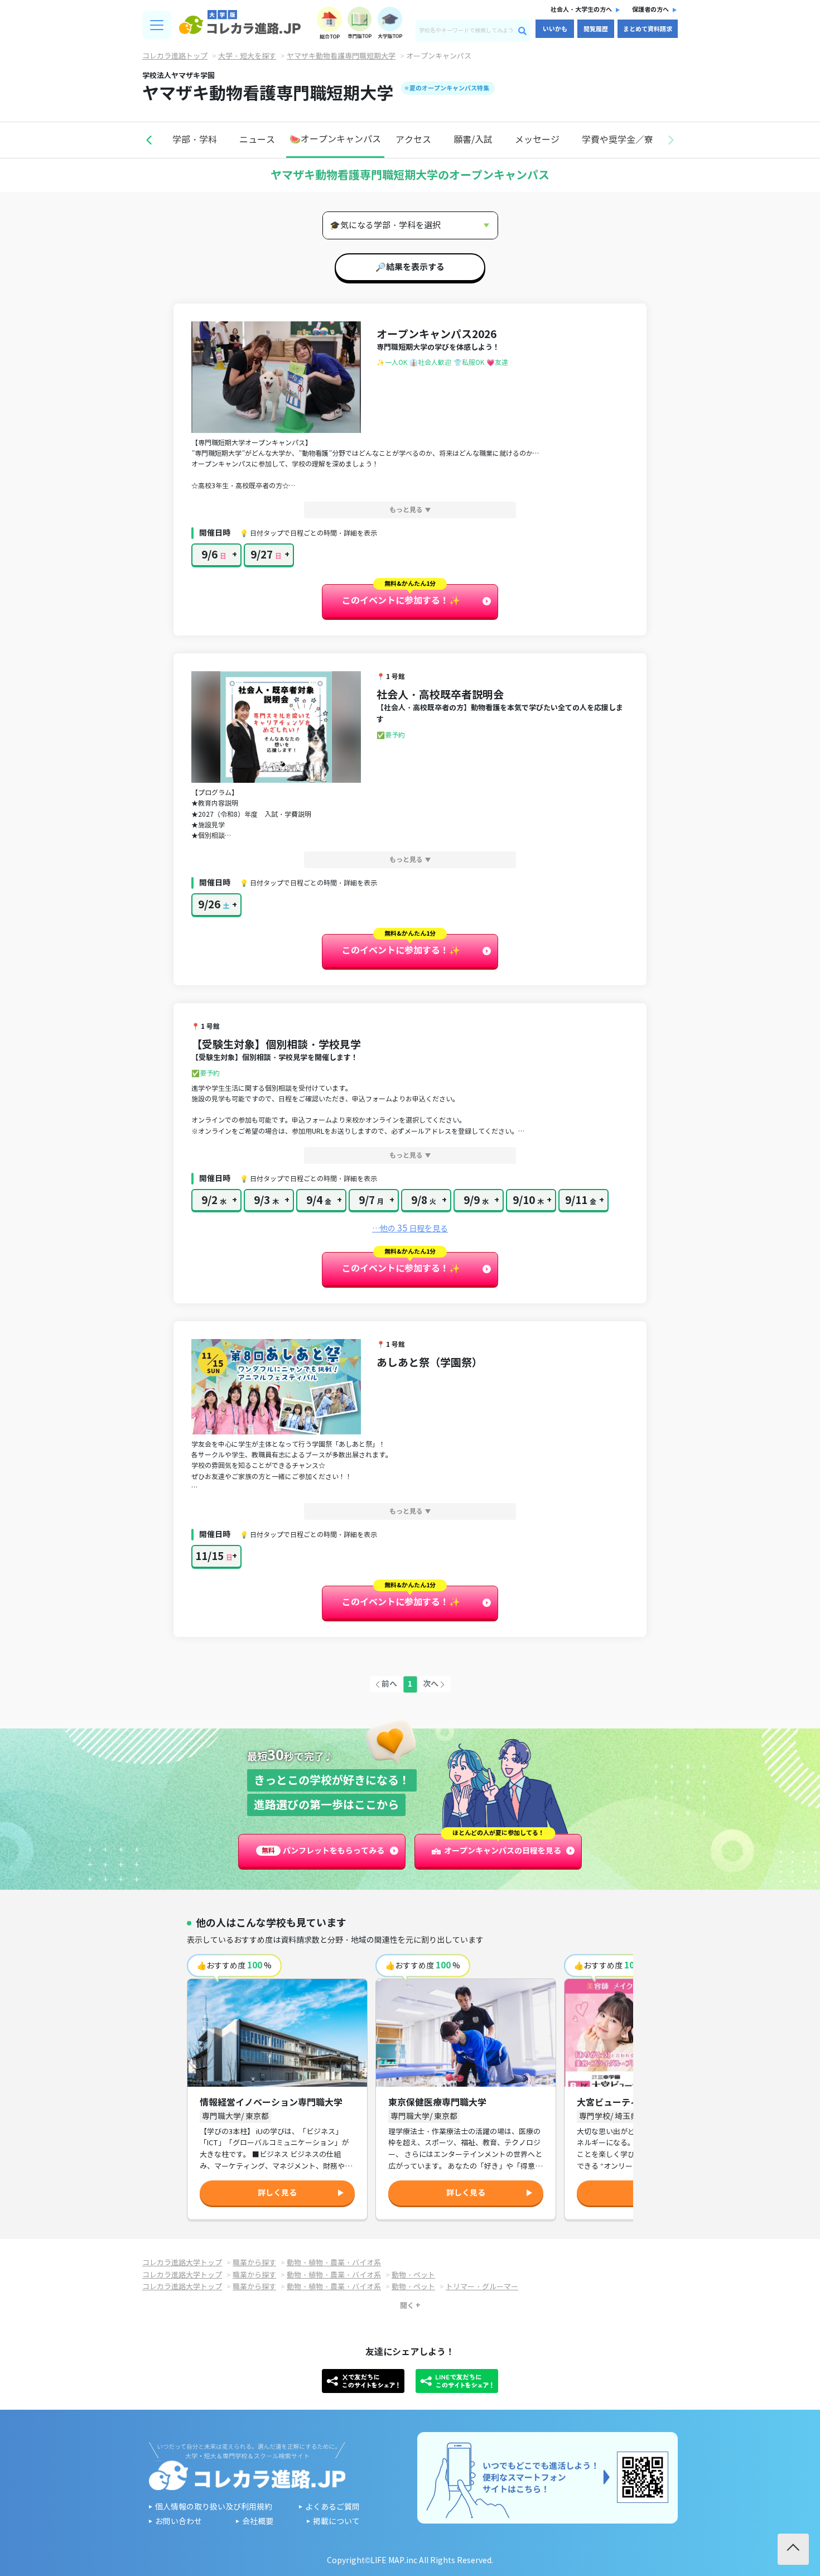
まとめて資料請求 (648, 29)
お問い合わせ (179, 2522)
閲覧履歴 (596, 29)
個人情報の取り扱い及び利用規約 (214, 2507)
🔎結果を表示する (410, 267)
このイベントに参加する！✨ (401, 601)
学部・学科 (195, 140)
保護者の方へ (650, 9)
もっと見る (406, 510)
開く (407, 2305)
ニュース (257, 140)
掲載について (336, 2522)
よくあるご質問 (332, 2507)
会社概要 (258, 2522)
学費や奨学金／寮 (618, 140)
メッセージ (537, 140)
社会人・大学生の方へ (581, 9)
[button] (149, 140)
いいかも (555, 29)
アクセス (413, 140)
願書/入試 (473, 140)
